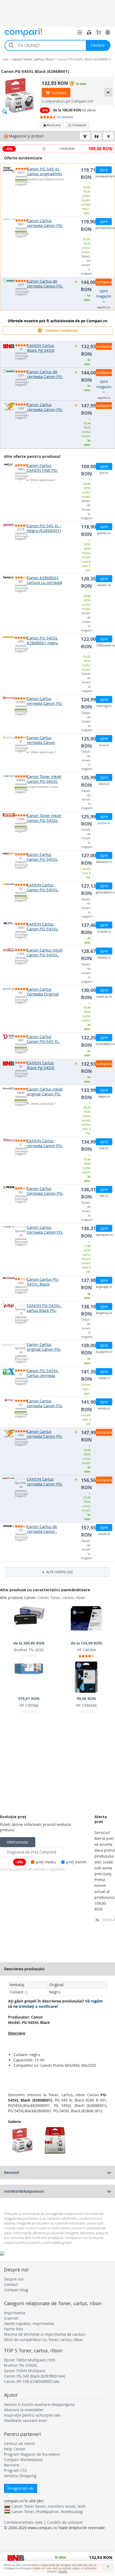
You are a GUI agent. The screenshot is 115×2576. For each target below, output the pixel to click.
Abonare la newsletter (24, 2410)
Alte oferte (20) (59, 1572)
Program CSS (16, 2470)
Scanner (11, 2318)
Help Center (15, 2449)
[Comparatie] (89, 32)
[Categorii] (80, 32)
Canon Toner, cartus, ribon (61, 1598)
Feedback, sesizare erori (26, 2420)
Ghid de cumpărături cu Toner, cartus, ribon (43, 2340)
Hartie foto (14, 2329)
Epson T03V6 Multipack (25, 2371)
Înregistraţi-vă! (21, 2488)
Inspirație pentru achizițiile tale (32, 2415)
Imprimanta (15, 2313)
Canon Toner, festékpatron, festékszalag (47, 2511)
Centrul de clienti (20, 2444)
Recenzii (11, 2172)
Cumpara (59, 93)
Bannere (12, 2465)
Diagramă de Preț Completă (32, 1852)
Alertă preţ (54, 125)
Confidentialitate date (23, 2522)
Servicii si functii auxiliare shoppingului (39, 2404)
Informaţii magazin (21, 183)
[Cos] (98, 32)
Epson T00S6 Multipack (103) (30, 2360)
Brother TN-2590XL (21, 2365)
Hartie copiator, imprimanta (29, 2324)
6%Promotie (18, 1842)
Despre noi (14, 2279)
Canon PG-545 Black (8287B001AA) (34, 2376)
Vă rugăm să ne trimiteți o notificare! (55, 2004)
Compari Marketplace (23, 2460)
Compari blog (16, 2290)
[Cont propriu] (108, 32)
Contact (11, 2284)
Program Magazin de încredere (32, 2454)
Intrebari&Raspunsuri (24, 2191)
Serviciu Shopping (20, 2476)
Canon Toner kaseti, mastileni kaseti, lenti (49, 2506)
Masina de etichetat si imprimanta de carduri (45, 2334)
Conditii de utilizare (65, 2522)
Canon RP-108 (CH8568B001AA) (32, 2381)
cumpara (104, 282)
